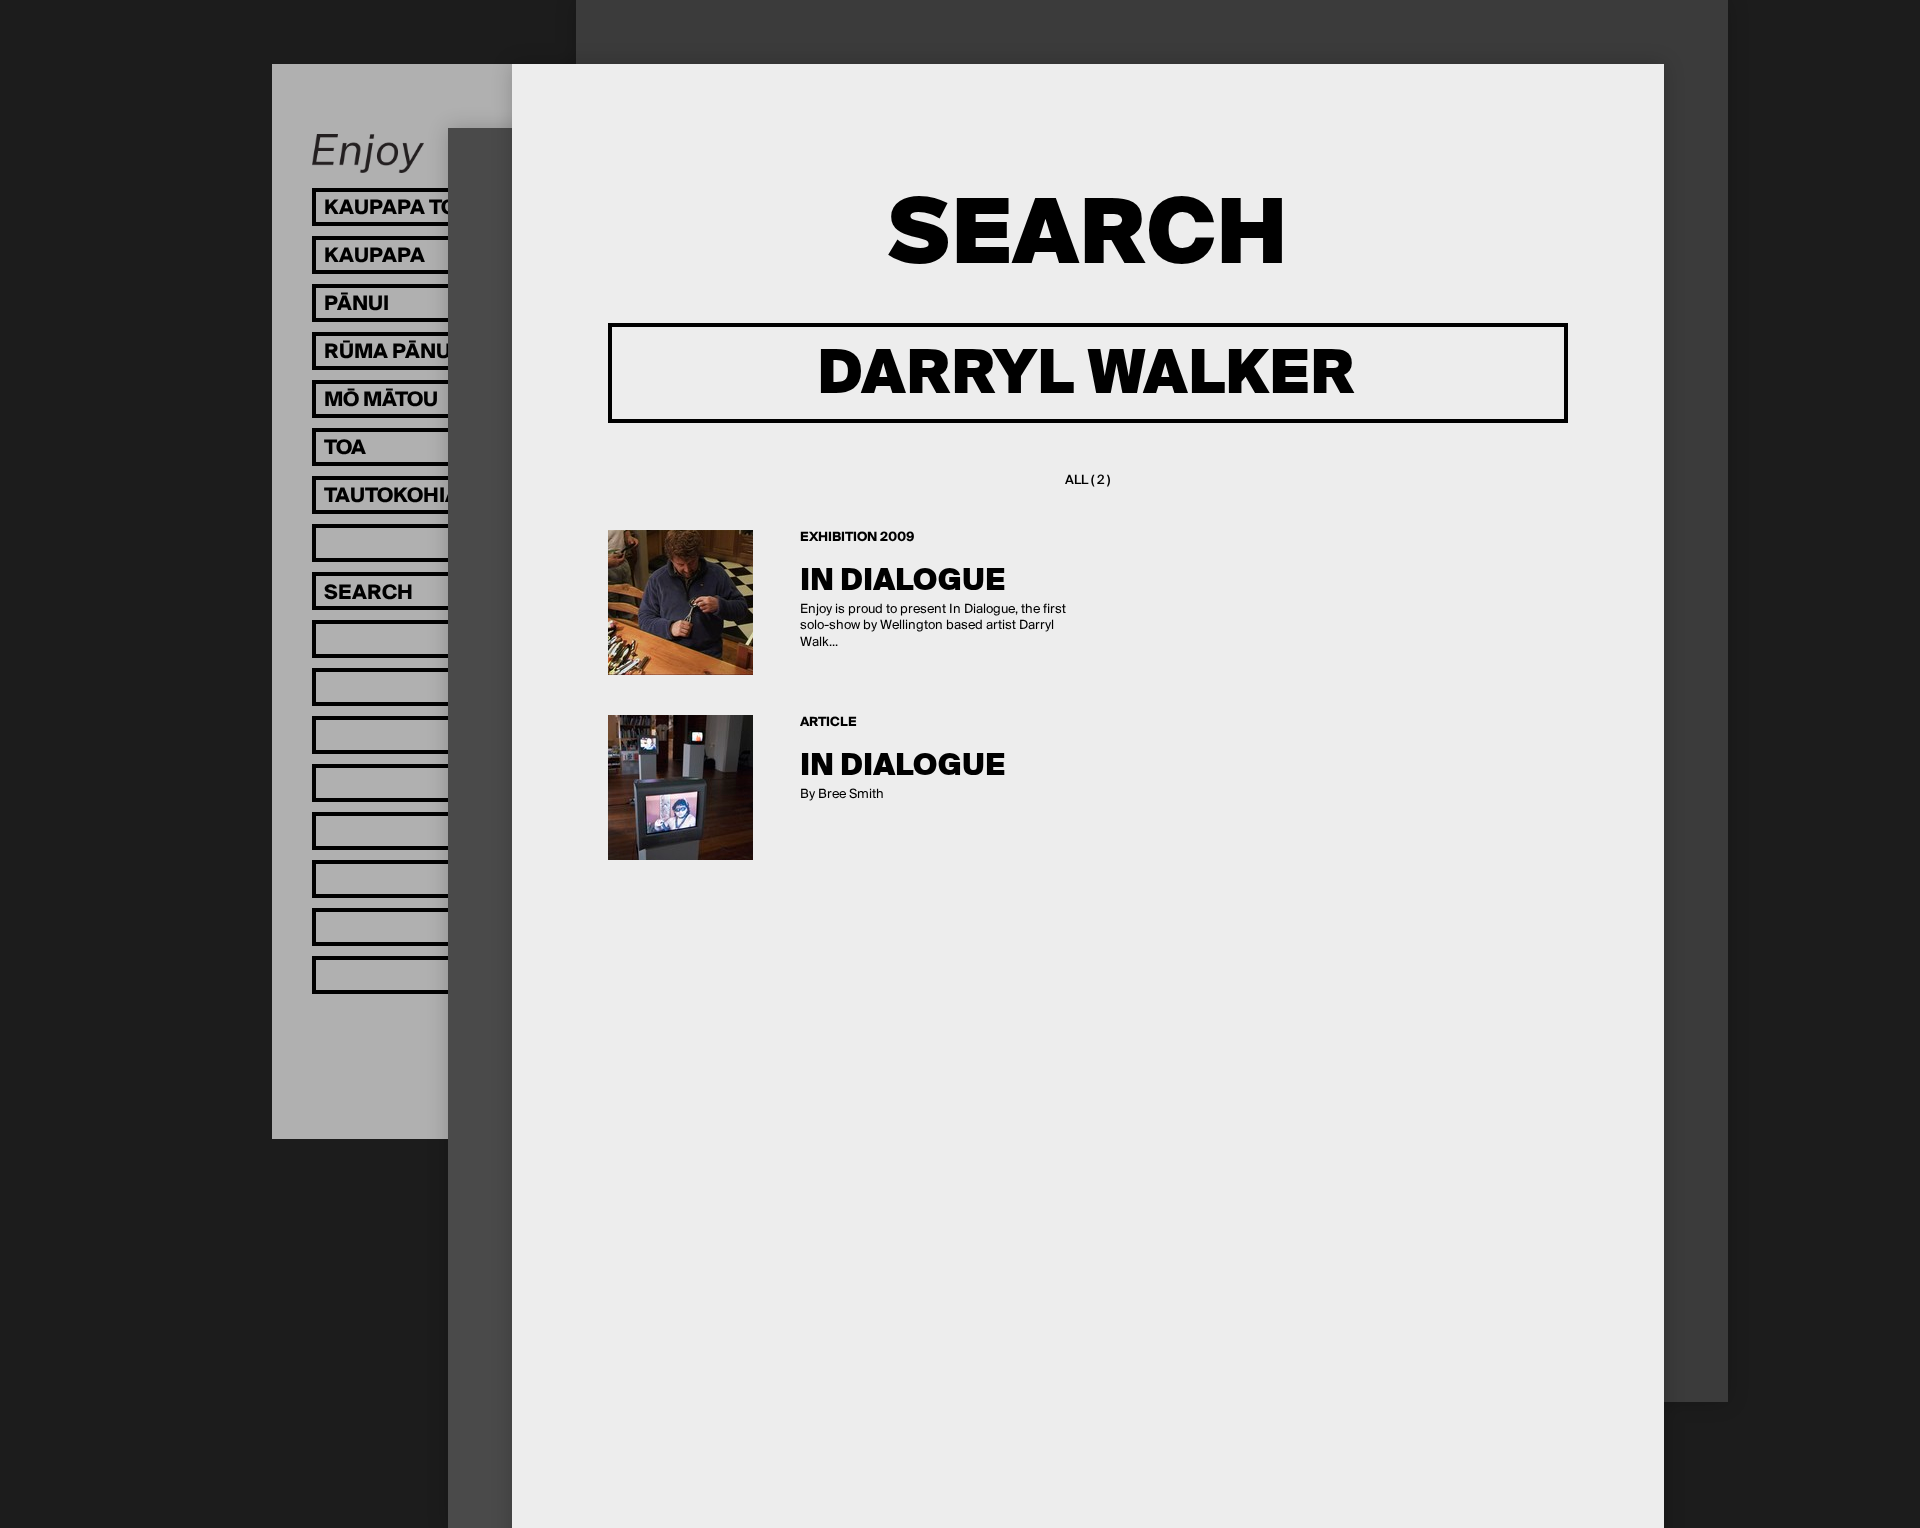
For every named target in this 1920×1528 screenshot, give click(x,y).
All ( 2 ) (1087, 480)
